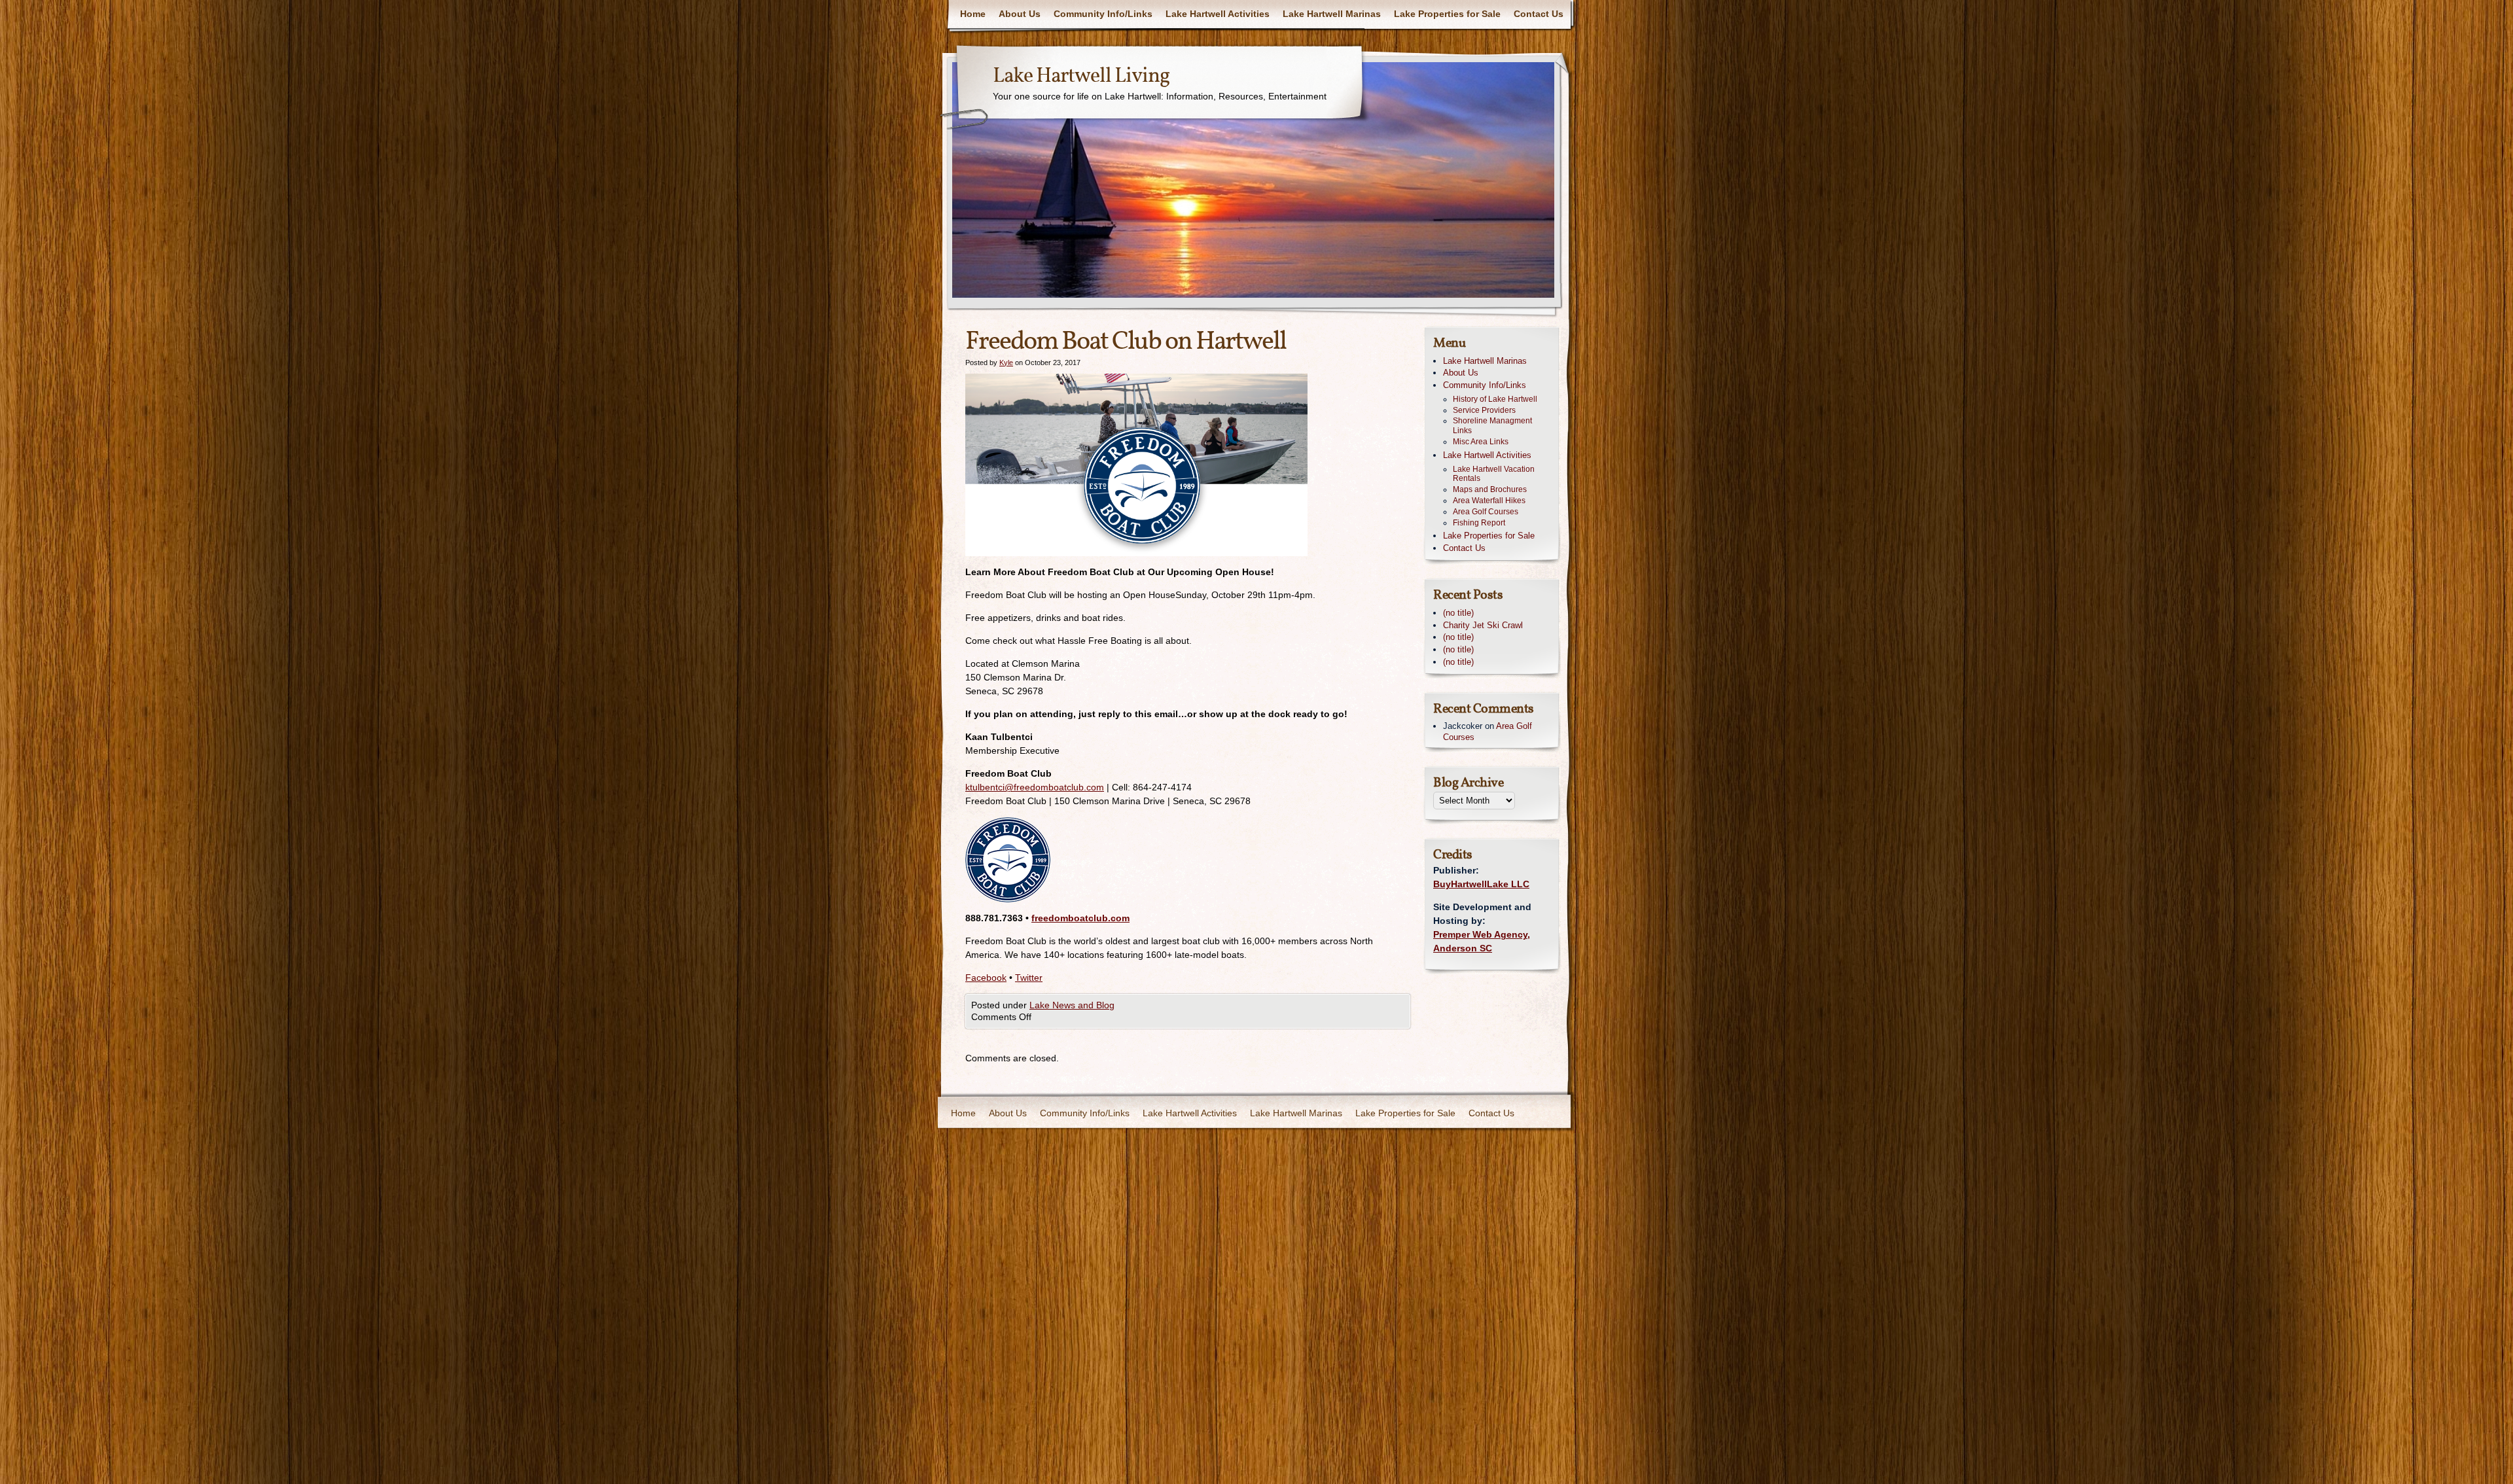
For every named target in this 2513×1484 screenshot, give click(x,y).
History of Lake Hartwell (1495, 399)
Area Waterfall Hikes (1489, 501)
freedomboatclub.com (1080, 918)
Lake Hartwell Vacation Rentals (1494, 474)
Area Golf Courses (1486, 512)
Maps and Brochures (1490, 489)
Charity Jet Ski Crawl (1483, 625)
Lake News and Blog (1072, 1005)
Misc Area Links (1481, 442)
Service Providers (1484, 410)
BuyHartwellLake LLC (1481, 884)
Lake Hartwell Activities (1218, 14)
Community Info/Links (1103, 14)
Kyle (1006, 362)
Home (973, 14)
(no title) (1458, 613)
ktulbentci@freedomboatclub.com (1035, 787)
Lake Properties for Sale (1447, 14)
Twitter (1029, 978)
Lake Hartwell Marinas (1332, 14)
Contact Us (1539, 14)
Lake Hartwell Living (1081, 77)
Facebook (986, 978)
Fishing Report (1479, 523)
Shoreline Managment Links (1492, 426)
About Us (1020, 14)
